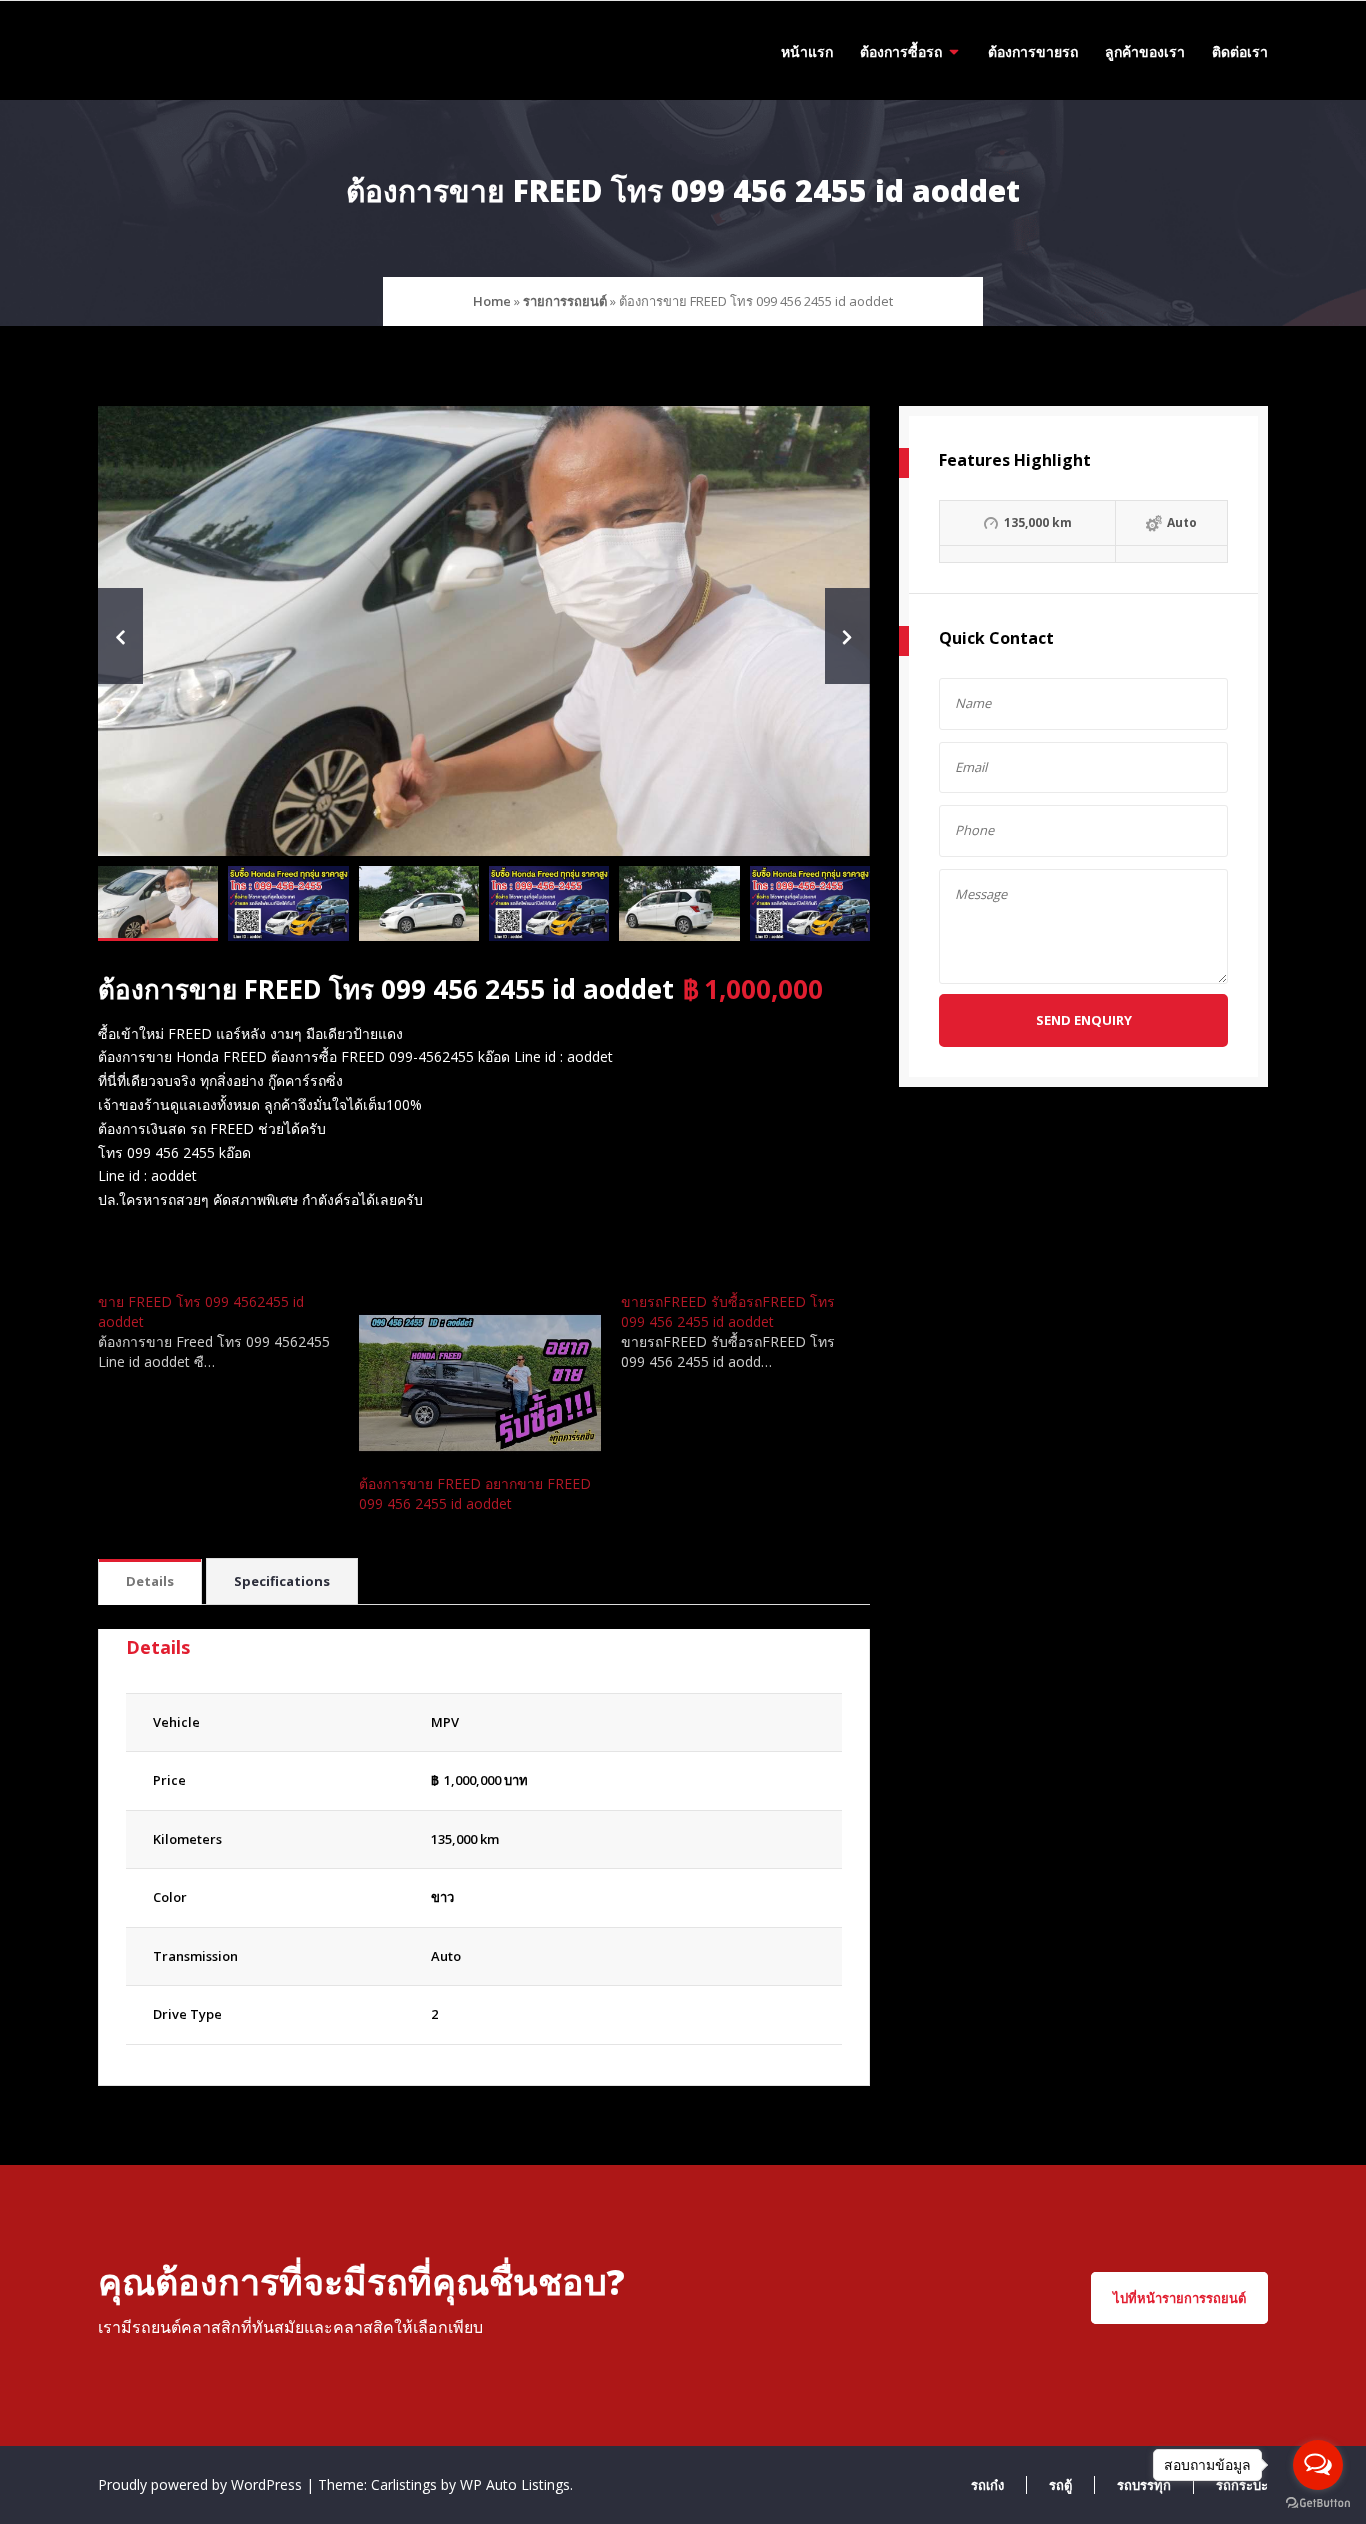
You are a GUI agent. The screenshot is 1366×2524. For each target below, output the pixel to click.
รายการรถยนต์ (565, 301)
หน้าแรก (807, 51)
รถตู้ (1060, 2485)
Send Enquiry (1084, 1020)
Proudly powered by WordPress (202, 2484)
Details (150, 1581)
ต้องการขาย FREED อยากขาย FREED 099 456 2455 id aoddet (475, 1493)
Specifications (282, 1581)
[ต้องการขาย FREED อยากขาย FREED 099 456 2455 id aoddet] (479, 1382)
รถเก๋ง (987, 2485)
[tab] (150, 1582)
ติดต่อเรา (1240, 51)
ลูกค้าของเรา (1145, 51)
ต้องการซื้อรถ (901, 51)
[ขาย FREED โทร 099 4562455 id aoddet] (228, 1332)
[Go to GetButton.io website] (1318, 2503)
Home (492, 301)
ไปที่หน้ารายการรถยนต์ (1179, 2298)
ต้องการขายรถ (1033, 51)
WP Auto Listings (515, 2484)
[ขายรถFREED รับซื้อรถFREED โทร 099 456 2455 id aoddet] (751, 1332)
